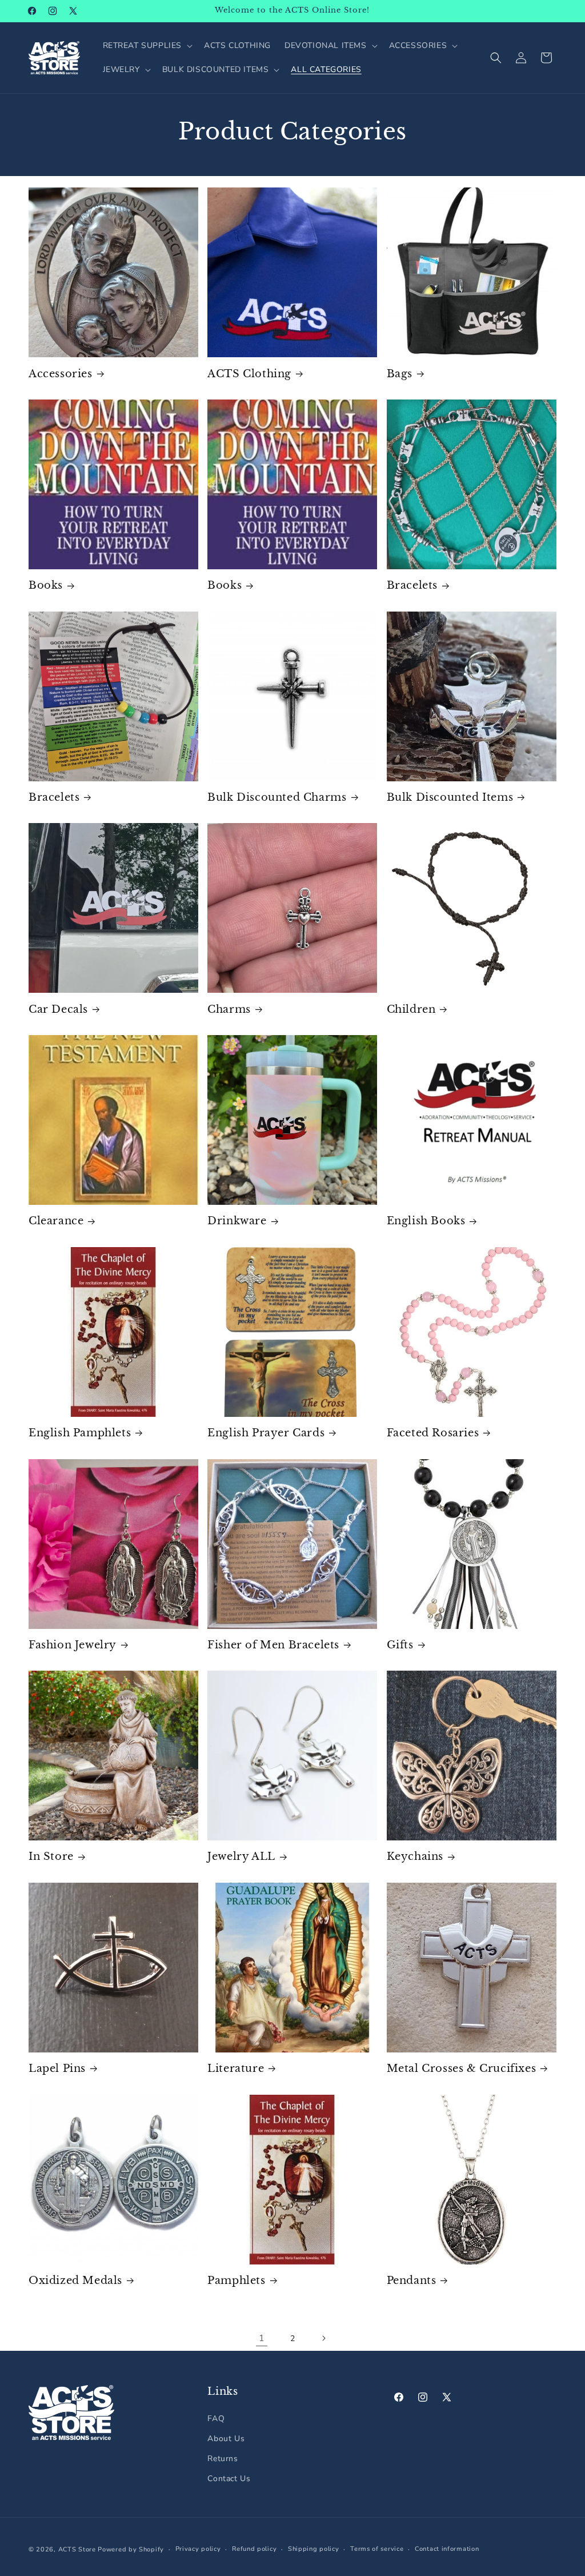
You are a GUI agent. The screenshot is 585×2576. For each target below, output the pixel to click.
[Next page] (323, 2338)
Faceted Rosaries (433, 1433)
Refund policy (254, 2549)
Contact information (447, 2549)
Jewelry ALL (241, 1856)
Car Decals (58, 1009)
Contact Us (229, 2479)
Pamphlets (236, 2281)
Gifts (400, 1645)
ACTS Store (77, 2549)
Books (46, 585)
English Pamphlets (80, 1433)
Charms (229, 1009)
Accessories (61, 374)
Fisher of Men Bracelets (273, 1645)
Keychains (415, 1856)
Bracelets (412, 585)
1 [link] (262, 2338)
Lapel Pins (57, 2068)
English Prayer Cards (266, 1433)
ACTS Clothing (249, 374)
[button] (147, 46)
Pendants (412, 2281)
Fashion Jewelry (73, 1645)
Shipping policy (314, 2549)
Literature (236, 2068)
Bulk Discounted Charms (277, 797)
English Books (426, 1221)
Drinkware (237, 1221)
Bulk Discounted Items (450, 797)
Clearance (56, 1221)
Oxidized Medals (75, 2281)
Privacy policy (198, 2549)
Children (411, 1009)
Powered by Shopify (131, 2549)
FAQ (216, 2419)
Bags (400, 374)
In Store (51, 1856)
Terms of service (377, 2549)
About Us (226, 2439)
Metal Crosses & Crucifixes (462, 2068)
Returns (223, 2459)
